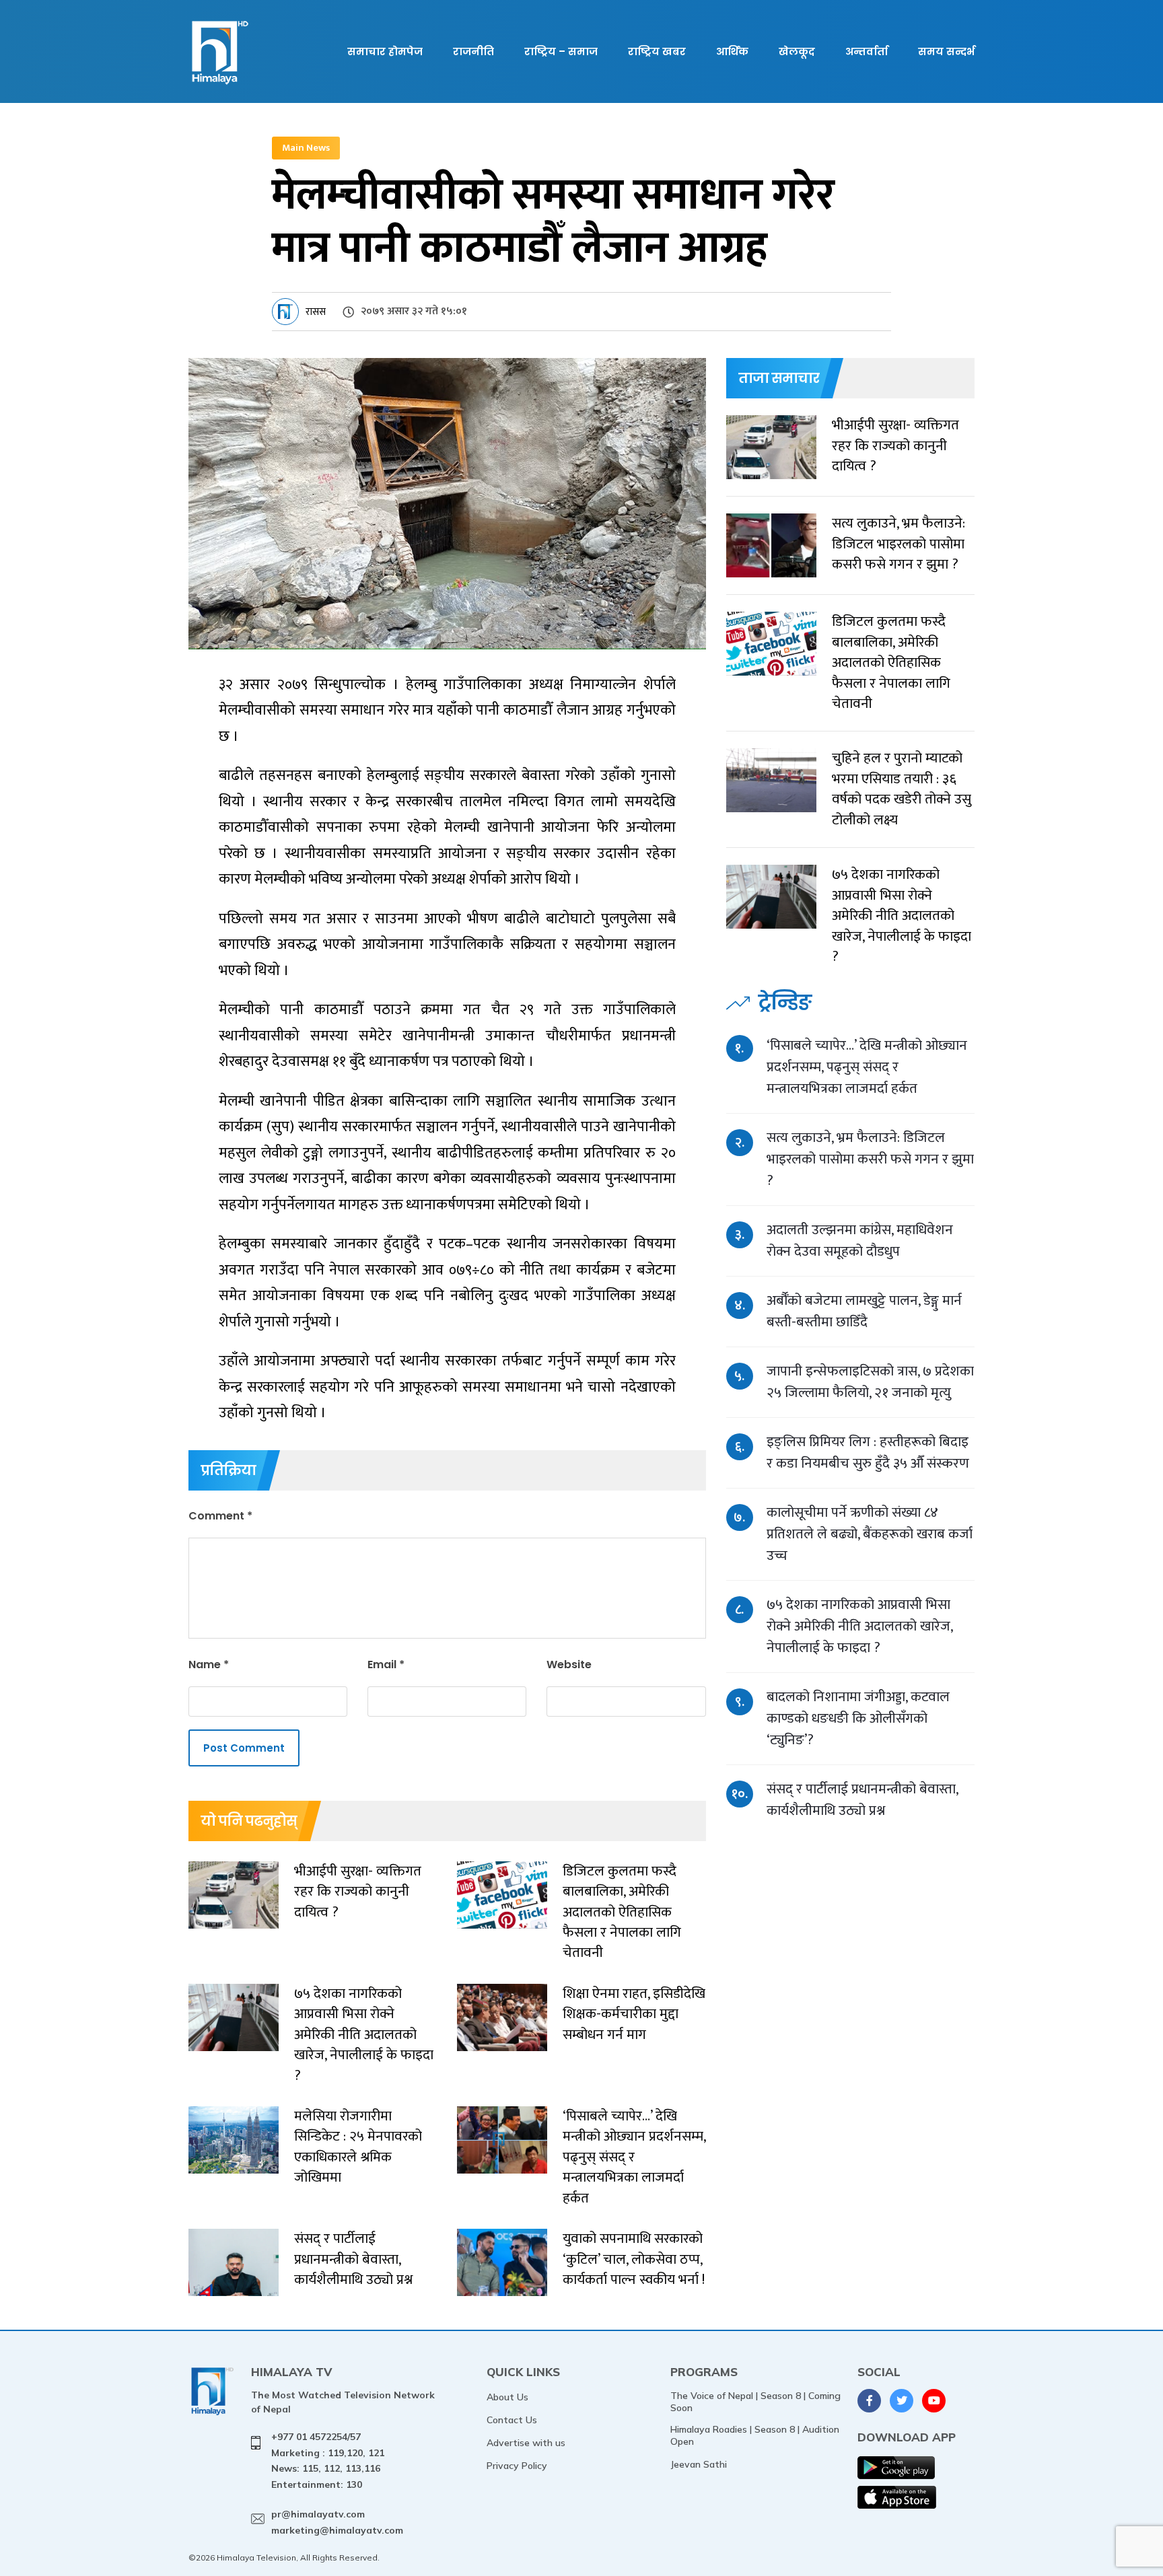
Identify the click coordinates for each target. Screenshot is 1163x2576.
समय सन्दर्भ (946, 51)
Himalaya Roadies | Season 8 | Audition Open (755, 2435)
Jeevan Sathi (699, 2464)
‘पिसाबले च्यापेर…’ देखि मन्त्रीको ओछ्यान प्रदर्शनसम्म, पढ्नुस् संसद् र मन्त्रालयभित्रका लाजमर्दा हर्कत (867, 1067)
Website (569, 1665)
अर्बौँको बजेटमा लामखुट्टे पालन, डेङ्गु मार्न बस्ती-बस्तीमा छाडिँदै (864, 1311)
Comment (220, 1516)
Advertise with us (526, 2443)
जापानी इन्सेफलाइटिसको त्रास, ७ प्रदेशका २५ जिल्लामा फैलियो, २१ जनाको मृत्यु (870, 1382)
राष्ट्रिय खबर (657, 51)
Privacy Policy (517, 2466)
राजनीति (473, 51)
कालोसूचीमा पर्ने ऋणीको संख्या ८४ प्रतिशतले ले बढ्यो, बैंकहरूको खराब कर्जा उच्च (870, 1534)
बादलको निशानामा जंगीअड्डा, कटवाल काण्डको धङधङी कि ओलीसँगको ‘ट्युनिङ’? (858, 1718)
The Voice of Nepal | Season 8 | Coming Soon (755, 2402)
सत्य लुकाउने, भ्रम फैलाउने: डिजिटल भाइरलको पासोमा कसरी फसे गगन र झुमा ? (870, 1159)
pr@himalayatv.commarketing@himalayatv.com (337, 2522)
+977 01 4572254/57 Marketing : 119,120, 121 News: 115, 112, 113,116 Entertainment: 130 (328, 2461)
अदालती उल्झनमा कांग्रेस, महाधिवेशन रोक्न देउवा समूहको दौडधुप (860, 1241)
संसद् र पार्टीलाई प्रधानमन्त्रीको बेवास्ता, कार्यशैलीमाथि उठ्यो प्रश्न (862, 1800)
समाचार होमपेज (385, 51)
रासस (316, 312)
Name (209, 1665)
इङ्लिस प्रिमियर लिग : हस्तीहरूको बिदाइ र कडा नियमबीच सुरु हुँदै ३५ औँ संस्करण (868, 1453)
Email (386, 1665)
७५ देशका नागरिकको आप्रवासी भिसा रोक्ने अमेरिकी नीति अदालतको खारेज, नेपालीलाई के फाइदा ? (859, 1626)
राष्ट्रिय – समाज (561, 51)
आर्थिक (732, 51)
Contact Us (512, 2420)
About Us (507, 2397)
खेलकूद (797, 51)
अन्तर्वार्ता (867, 51)
